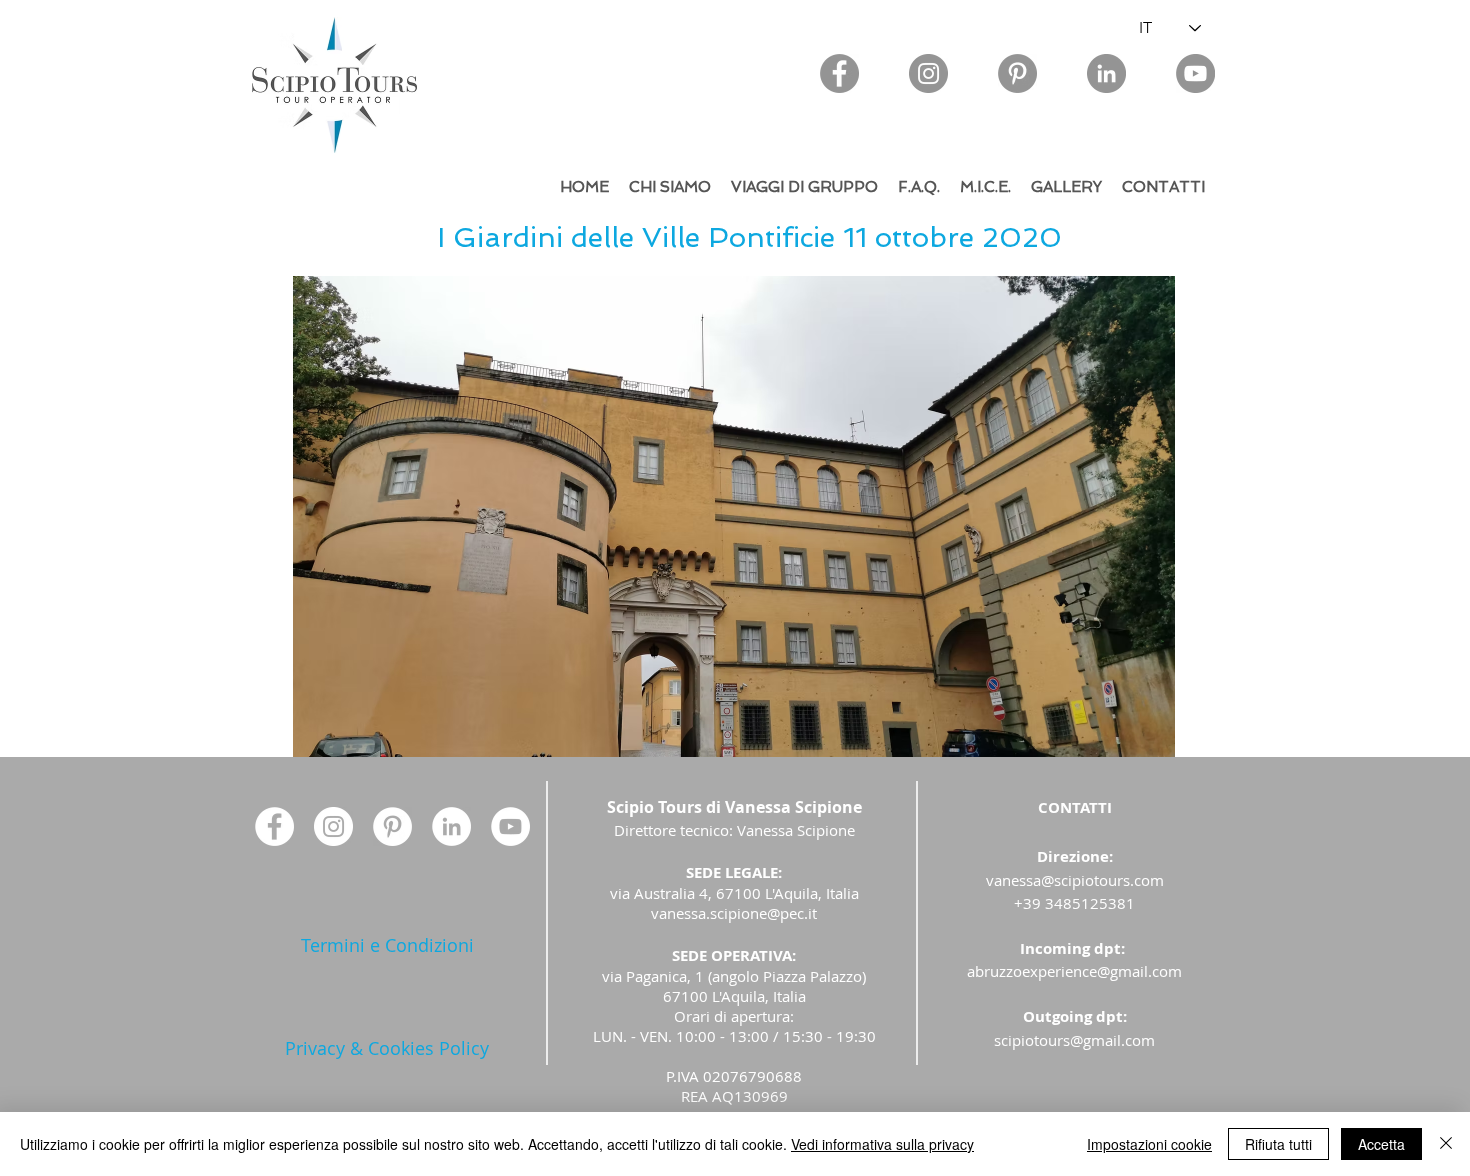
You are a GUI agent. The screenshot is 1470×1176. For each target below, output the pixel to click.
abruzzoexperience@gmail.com (1074, 971)
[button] (734, 516)
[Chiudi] (1446, 1144)
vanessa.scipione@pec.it (734, 913)
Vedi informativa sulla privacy (882, 1144)
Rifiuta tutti (1278, 1144)
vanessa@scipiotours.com (1075, 880)
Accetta (1381, 1144)
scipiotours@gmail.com (1074, 1040)
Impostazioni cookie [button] (1149, 1144)
